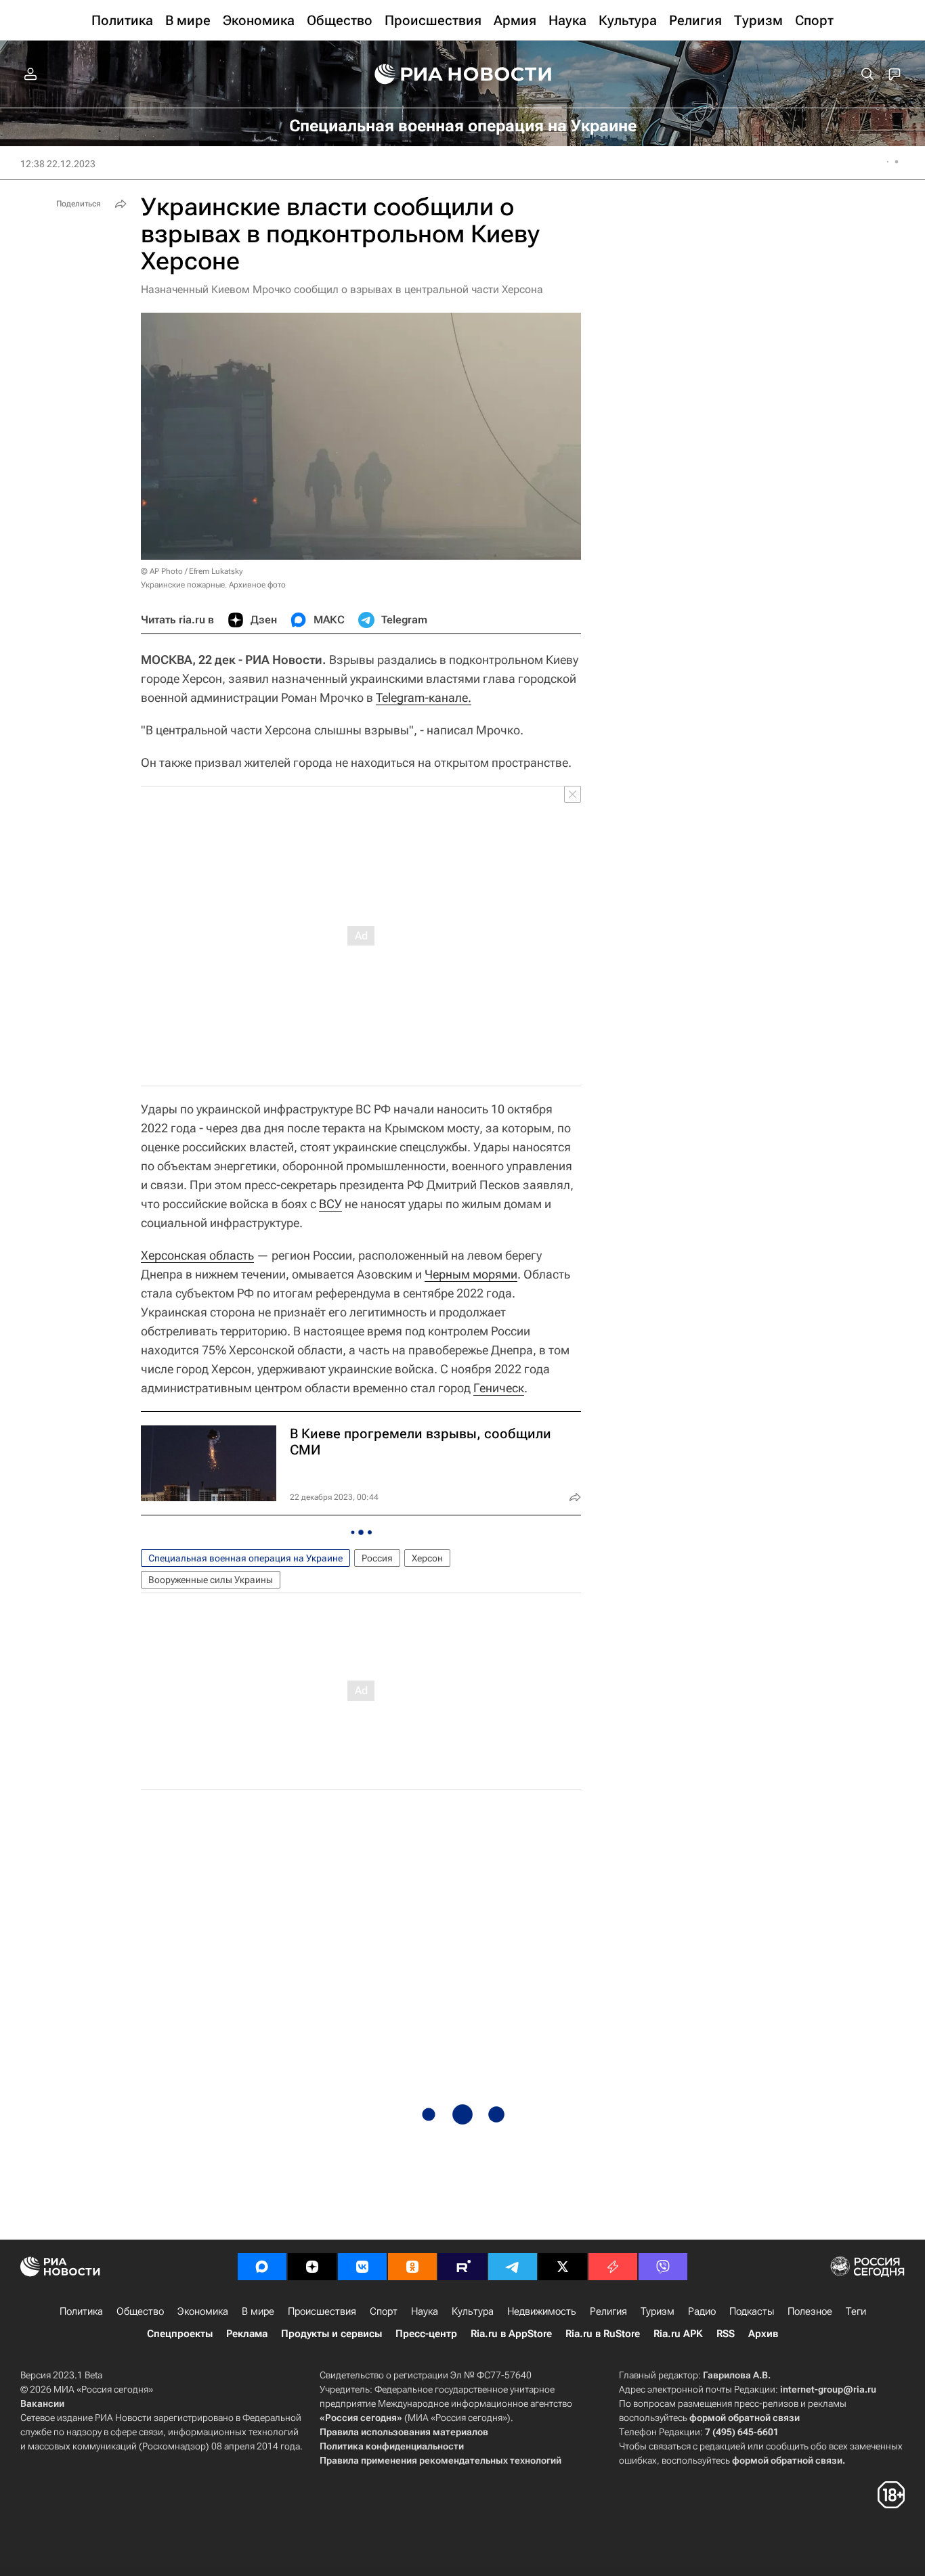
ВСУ (330, 1204)
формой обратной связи (745, 2418)
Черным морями (471, 1274)
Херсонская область (197, 1255)
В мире (258, 2311)
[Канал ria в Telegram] (513, 2267)
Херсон (427, 1558)
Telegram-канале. (424, 697)
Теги (856, 2311)
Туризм (658, 2311)
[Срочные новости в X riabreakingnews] (613, 2267)
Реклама (247, 2334)
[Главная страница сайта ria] (463, 74)
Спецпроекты (180, 2334)
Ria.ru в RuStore (603, 2334)
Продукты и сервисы (331, 2334)
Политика (81, 2311)
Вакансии (42, 2403)
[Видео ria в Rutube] (462, 2267)
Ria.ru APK (678, 2334)
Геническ (499, 1388)
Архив (763, 2334)
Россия (377, 1558)
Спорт (384, 2311)
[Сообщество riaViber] (663, 2267)
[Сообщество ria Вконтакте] (362, 2267)
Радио (702, 2311)
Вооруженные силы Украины (211, 1580)
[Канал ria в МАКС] (262, 2267)
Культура (473, 2311)
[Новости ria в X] (563, 2267)
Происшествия (322, 2311)
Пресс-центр (426, 2334)
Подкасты (752, 2311)
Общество (140, 2311)
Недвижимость (542, 2311)
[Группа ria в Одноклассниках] (412, 2267)
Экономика (203, 2311)
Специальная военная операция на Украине (245, 1558)
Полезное (810, 2311)
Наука (425, 2311)
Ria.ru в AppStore (511, 2334)
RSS (726, 2334)
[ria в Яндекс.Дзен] (312, 2267)
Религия (608, 2311)
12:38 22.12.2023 (58, 164)
